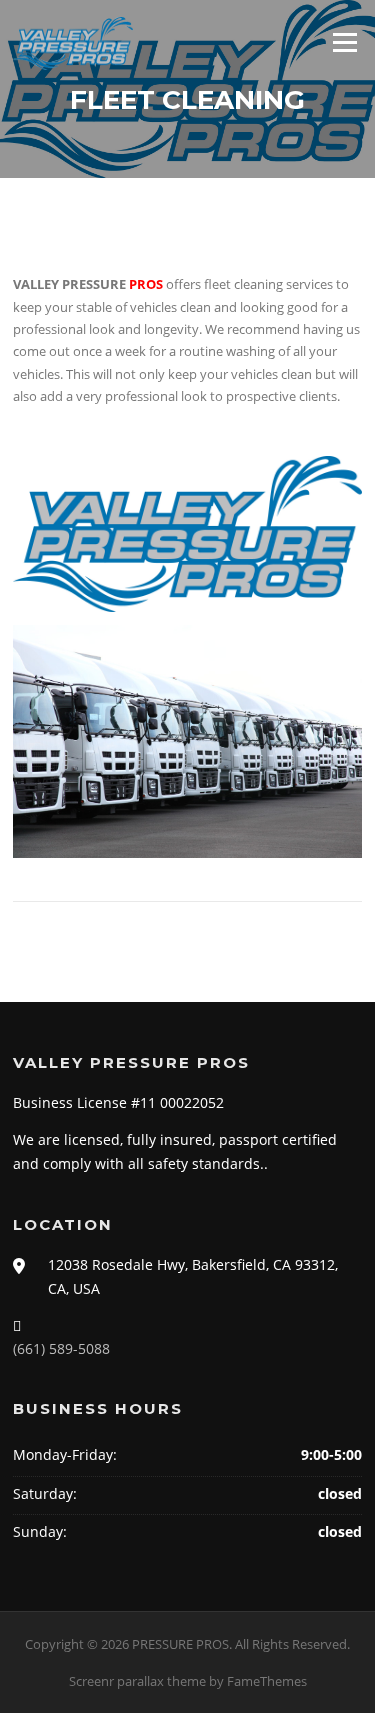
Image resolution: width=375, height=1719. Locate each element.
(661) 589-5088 (61, 1348)
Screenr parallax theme (137, 1681)
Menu (344, 42)
